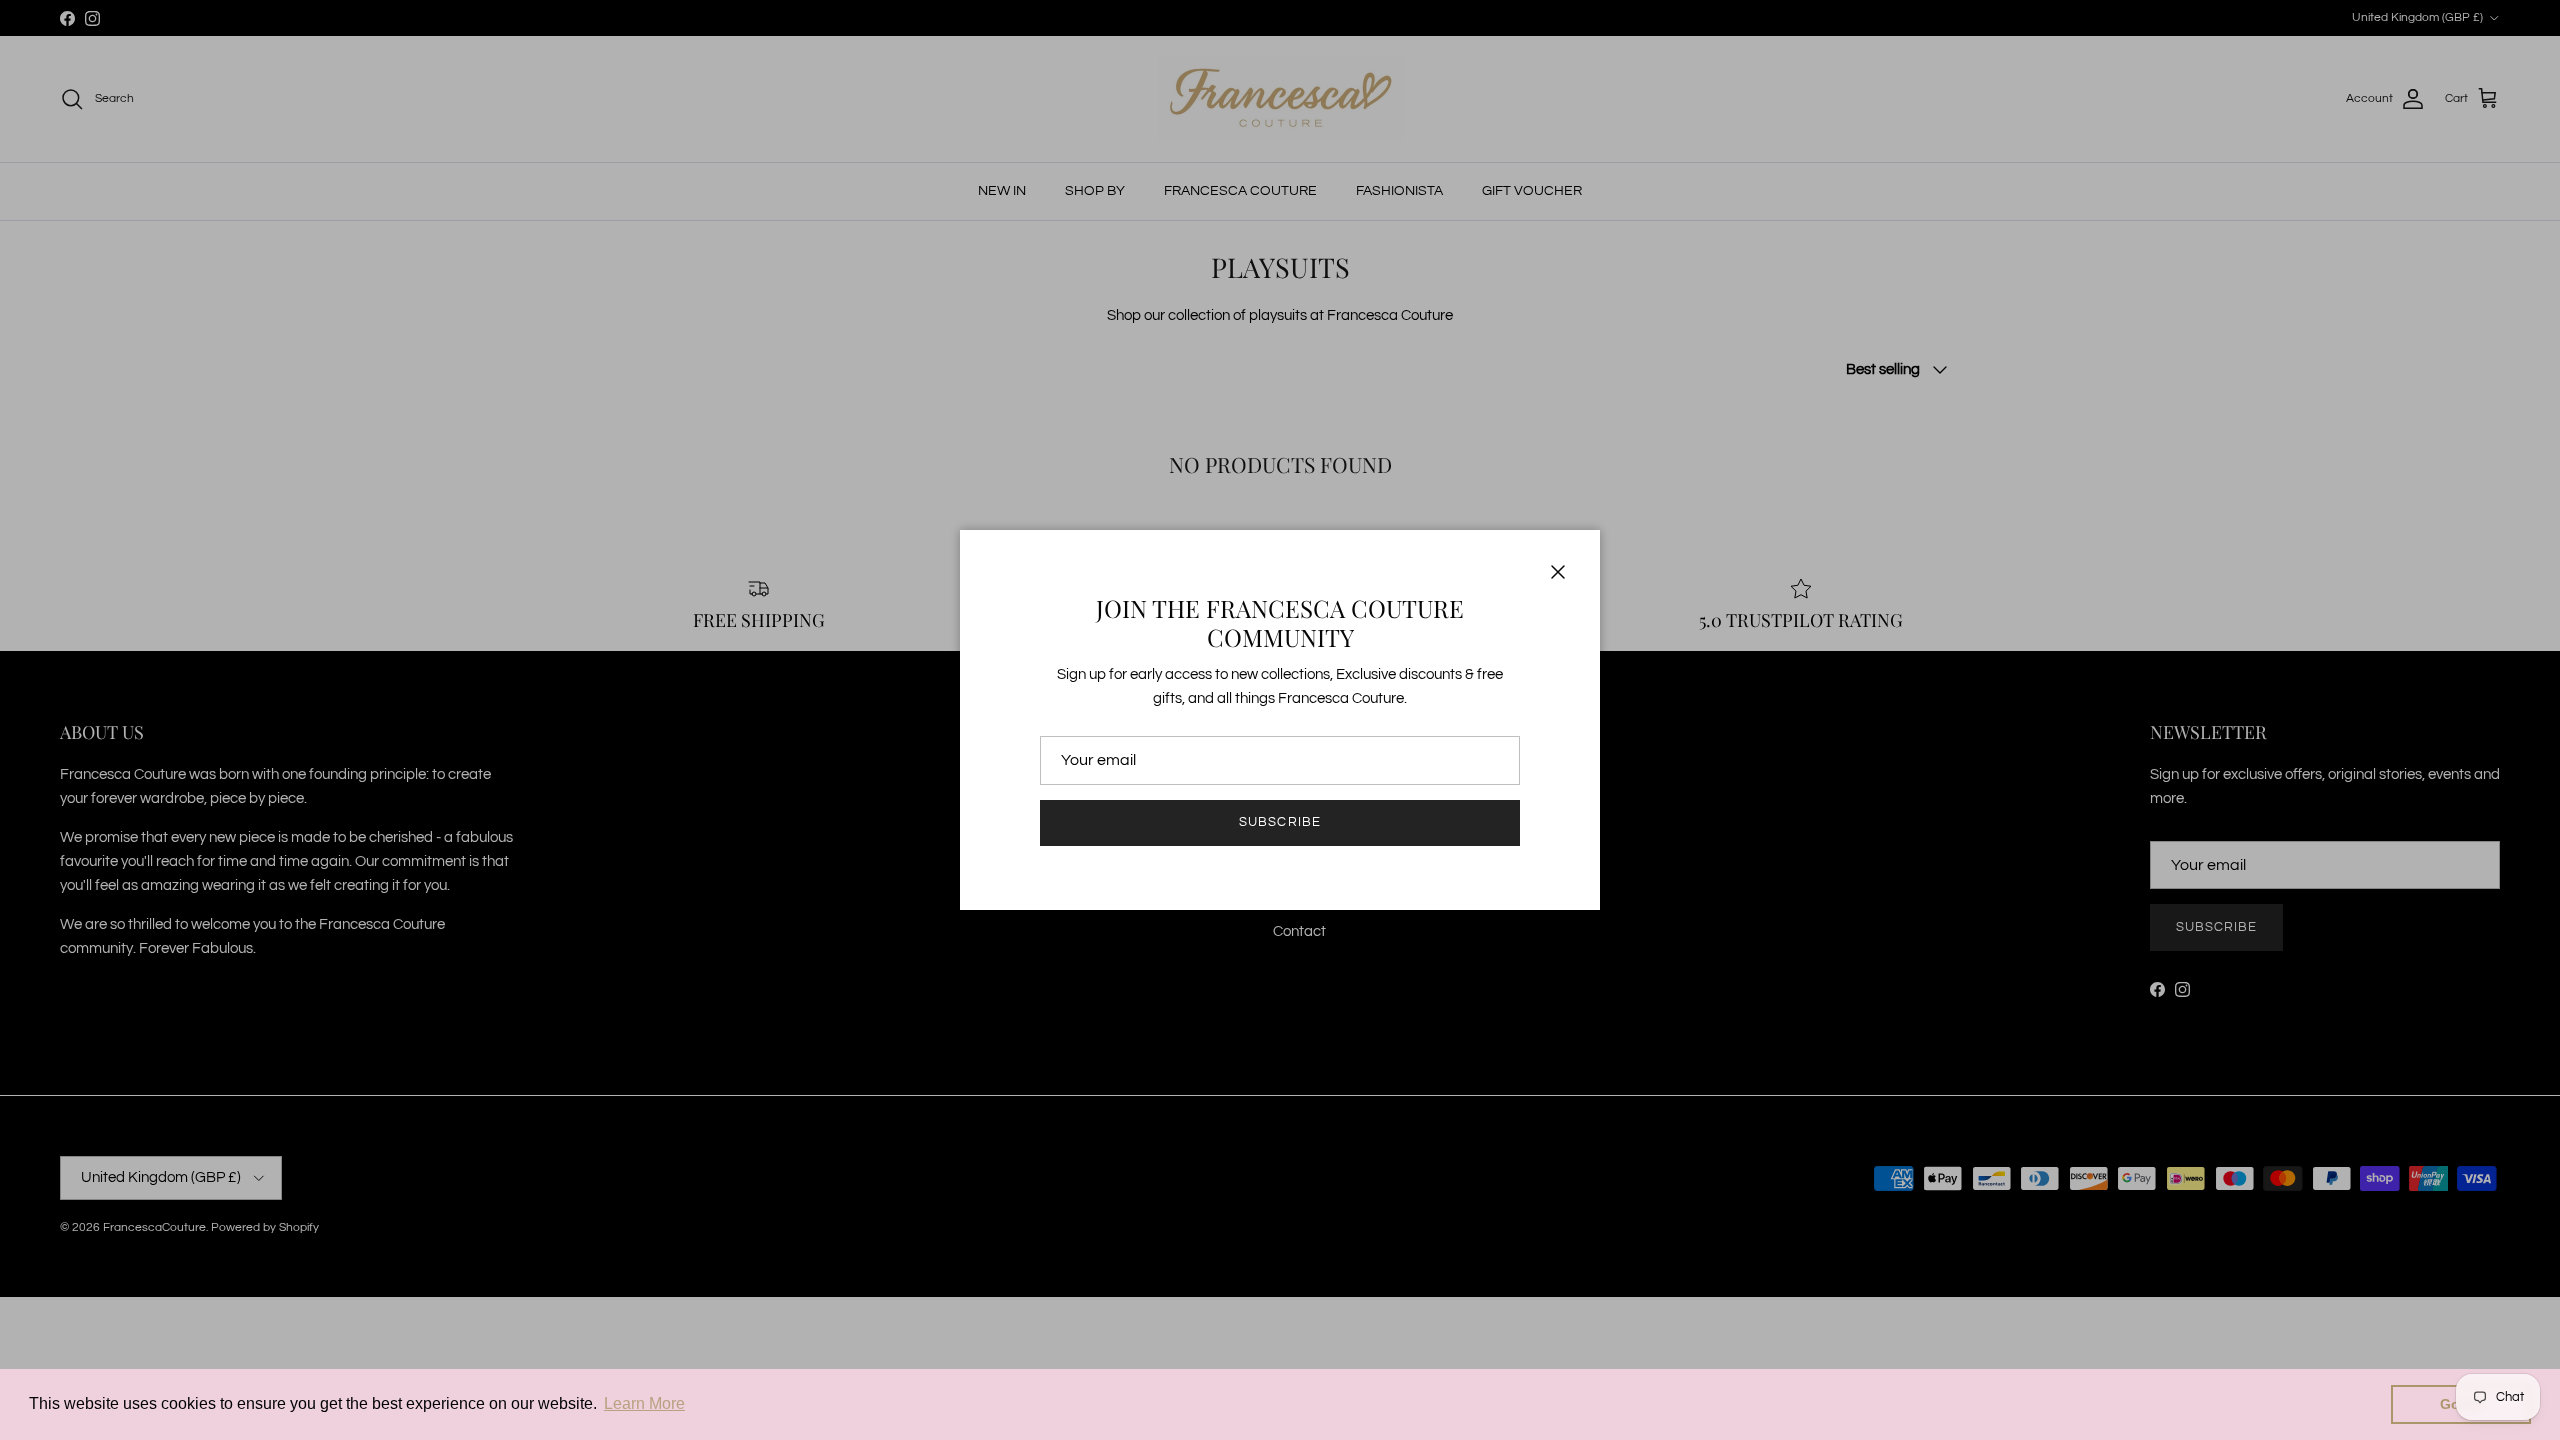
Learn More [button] (644, 1403)
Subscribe (1279, 822)
